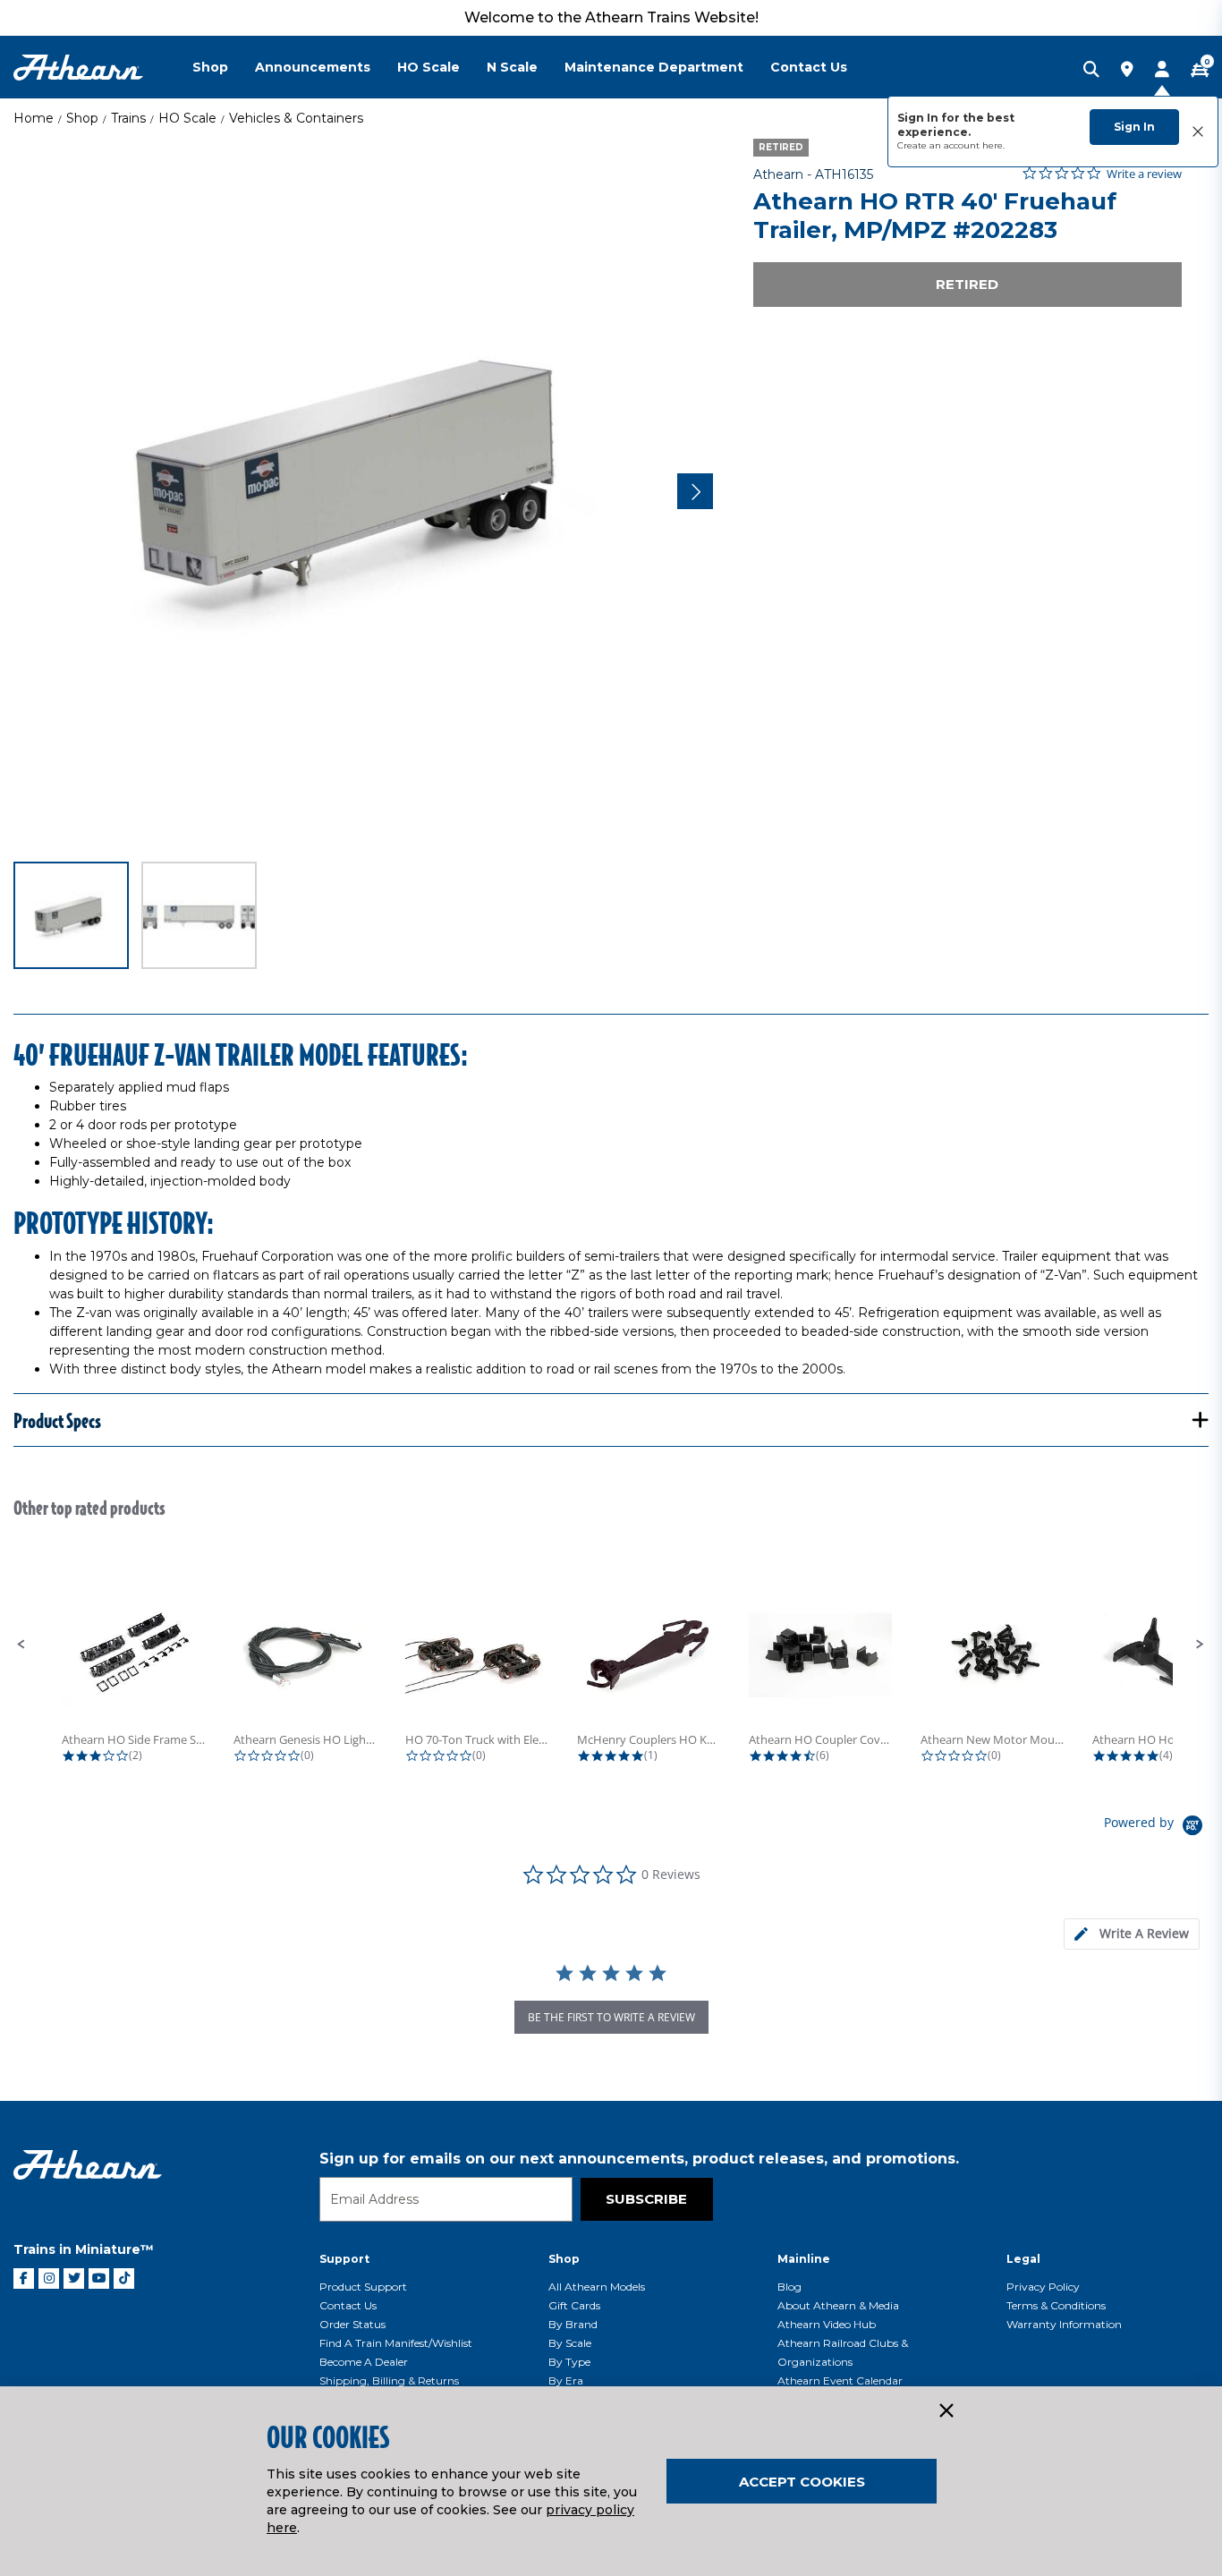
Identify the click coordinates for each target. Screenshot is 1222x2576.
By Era (566, 2380)
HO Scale (187, 118)
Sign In (1134, 127)
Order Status (352, 2324)
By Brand (573, 2324)
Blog (789, 2287)
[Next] (695, 491)
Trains (128, 118)
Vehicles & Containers (296, 118)
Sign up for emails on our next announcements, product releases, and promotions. (639, 2159)
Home (34, 118)
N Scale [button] (512, 67)
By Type (569, 2362)
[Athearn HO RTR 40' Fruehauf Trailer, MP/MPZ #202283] (363, 489)
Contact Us (348, 2305)
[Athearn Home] (78, 68)
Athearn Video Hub (827, 2324)
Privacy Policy (1043, 2287)
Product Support (363, 2287)
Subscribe (646, 2199)
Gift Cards (574, 2305)
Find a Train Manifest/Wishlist (396, 2343)
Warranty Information (1064, 2324)
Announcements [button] (313, 67)
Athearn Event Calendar (840, 2380)
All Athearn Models (597, 2287)
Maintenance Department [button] (654, 67)
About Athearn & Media (838, 2305)
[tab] (1132, 1934)
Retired (967, 284)
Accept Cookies (802, 2482)
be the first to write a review (611, 2017)
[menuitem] (224, 67)
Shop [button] (210, 67)
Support (344, 2259)
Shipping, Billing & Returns (389, 2380)
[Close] (946, 2411)
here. (993, 145)
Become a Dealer (364, 2362)
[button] (21, 1645)
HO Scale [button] (429, 67)
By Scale (570, 2343)
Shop (82, 118)
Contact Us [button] (809, 67)
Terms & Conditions (1056, 2305)
